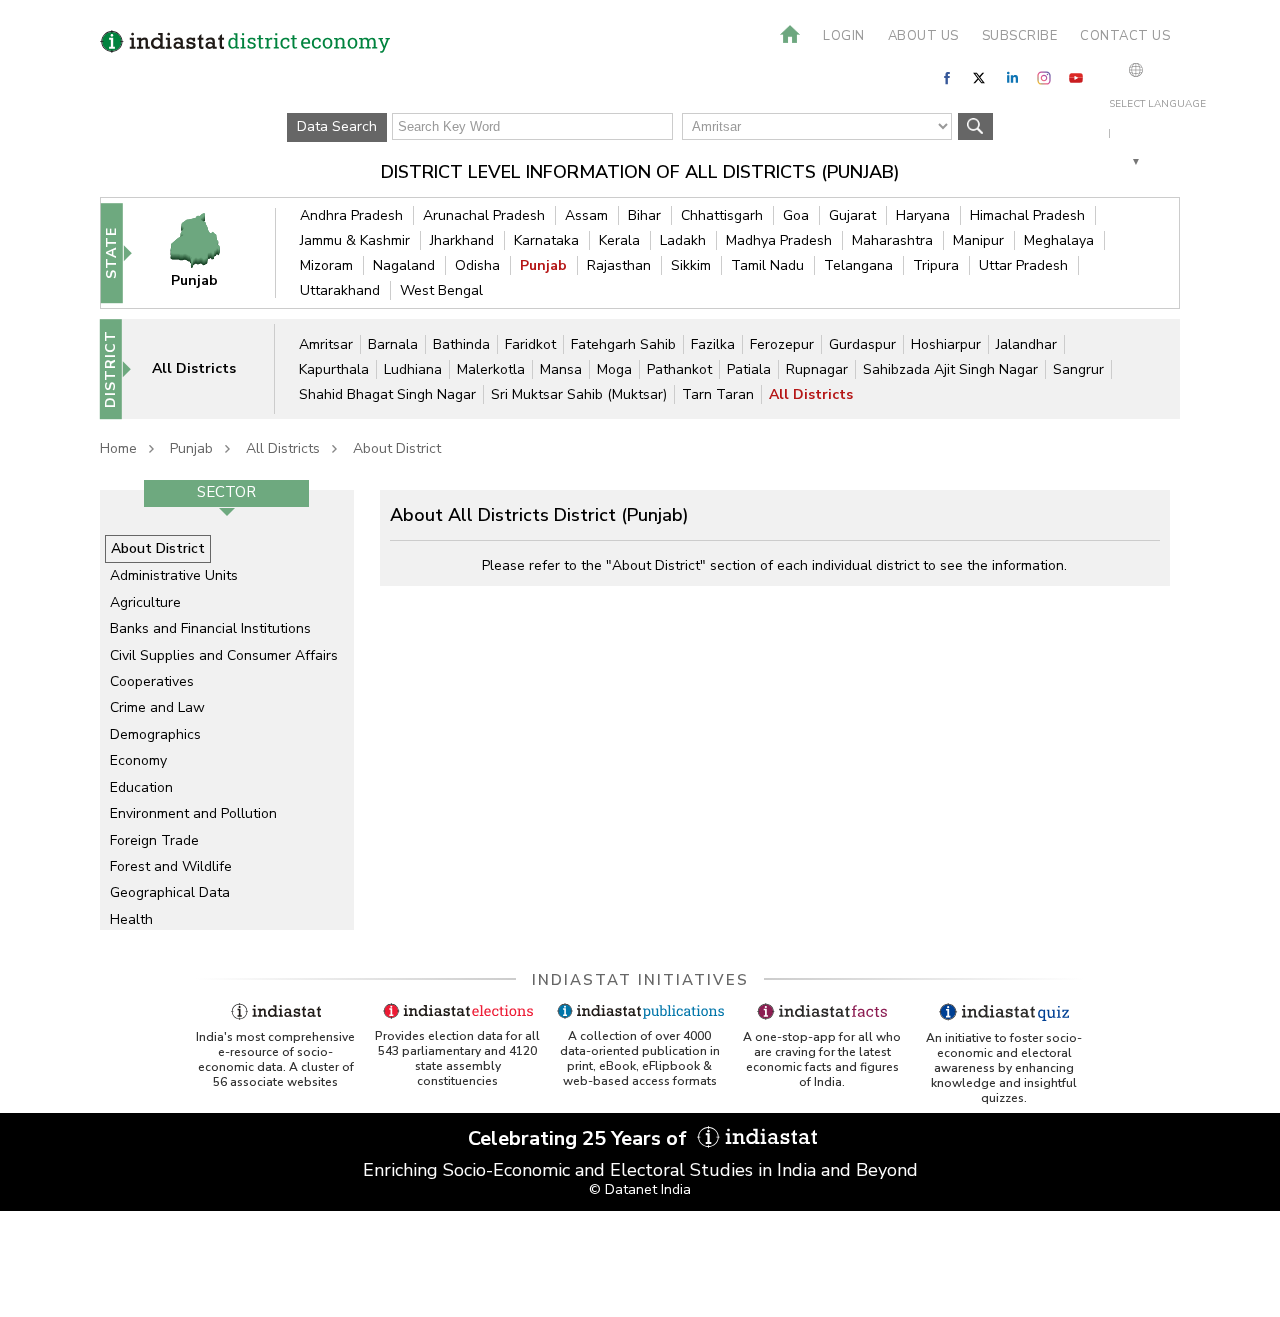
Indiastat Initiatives (640, 980)
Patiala (749, 369)
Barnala (393, 344)
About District (397, 448)
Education (141, 787)
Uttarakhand (340, 290)
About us (923, 36)
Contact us (1125, 36)
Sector (226, 492)
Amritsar (326, 344)
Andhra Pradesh (351, 215)
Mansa (561, 369)
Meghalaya (1059, 240)
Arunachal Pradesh (484, 215)
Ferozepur (782, 344)
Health (131, 919)
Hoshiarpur (946, 344)
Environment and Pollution (193, 813)
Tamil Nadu (767, 265)
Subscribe (1020, 36)
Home (118, 448)
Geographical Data (170, 892)
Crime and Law (157, 707)
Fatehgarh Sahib (623, 344)
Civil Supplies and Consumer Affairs (224, 655)
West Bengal (441, 290)
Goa (796, 215)
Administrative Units (174, 575)
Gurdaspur (862, 344)
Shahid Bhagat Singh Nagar (387, 394)
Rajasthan (619, 265)
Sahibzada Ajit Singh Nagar (950, 369)
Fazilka (713, 344)
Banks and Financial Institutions (210, 628)
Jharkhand (462, 240)
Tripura (936, 265)
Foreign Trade (154, 840)
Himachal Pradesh (1027, 215)
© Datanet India (640, 1189)
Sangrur (1078, 369)
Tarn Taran (718, 394)
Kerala (619, 240)
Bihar (644, 215)
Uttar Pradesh (1023, 265)
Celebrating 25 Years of (580, 1138)
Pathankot (679, 369)
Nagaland (404, 265)
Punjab (543, 265)
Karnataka (546, 240)
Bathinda (461, 344)
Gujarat (852, 215)
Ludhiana (413, 369)
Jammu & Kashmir (355, 240)
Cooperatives (152, 681)
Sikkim (691, 265)
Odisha (477, 265)
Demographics (155, 734)
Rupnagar (817, 369)
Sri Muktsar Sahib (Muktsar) (579, 394)
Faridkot (530, 344)
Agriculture (145, 602)
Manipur (978, 240)
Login (844, 36)
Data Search (337, 126)
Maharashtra (892, 240)
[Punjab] (208, 252)
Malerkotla (491, 369)
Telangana (858, 265)
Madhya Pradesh (779, 240)
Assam (586, 215)
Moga (614, 369)
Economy (138, 760)
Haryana (923, 215)
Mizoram (326, 265)
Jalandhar (1026, 344)
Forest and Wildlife (171, 866)
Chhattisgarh (722, 215)
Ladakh (683, 240)
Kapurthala (334, 369)
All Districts (811, 394)
